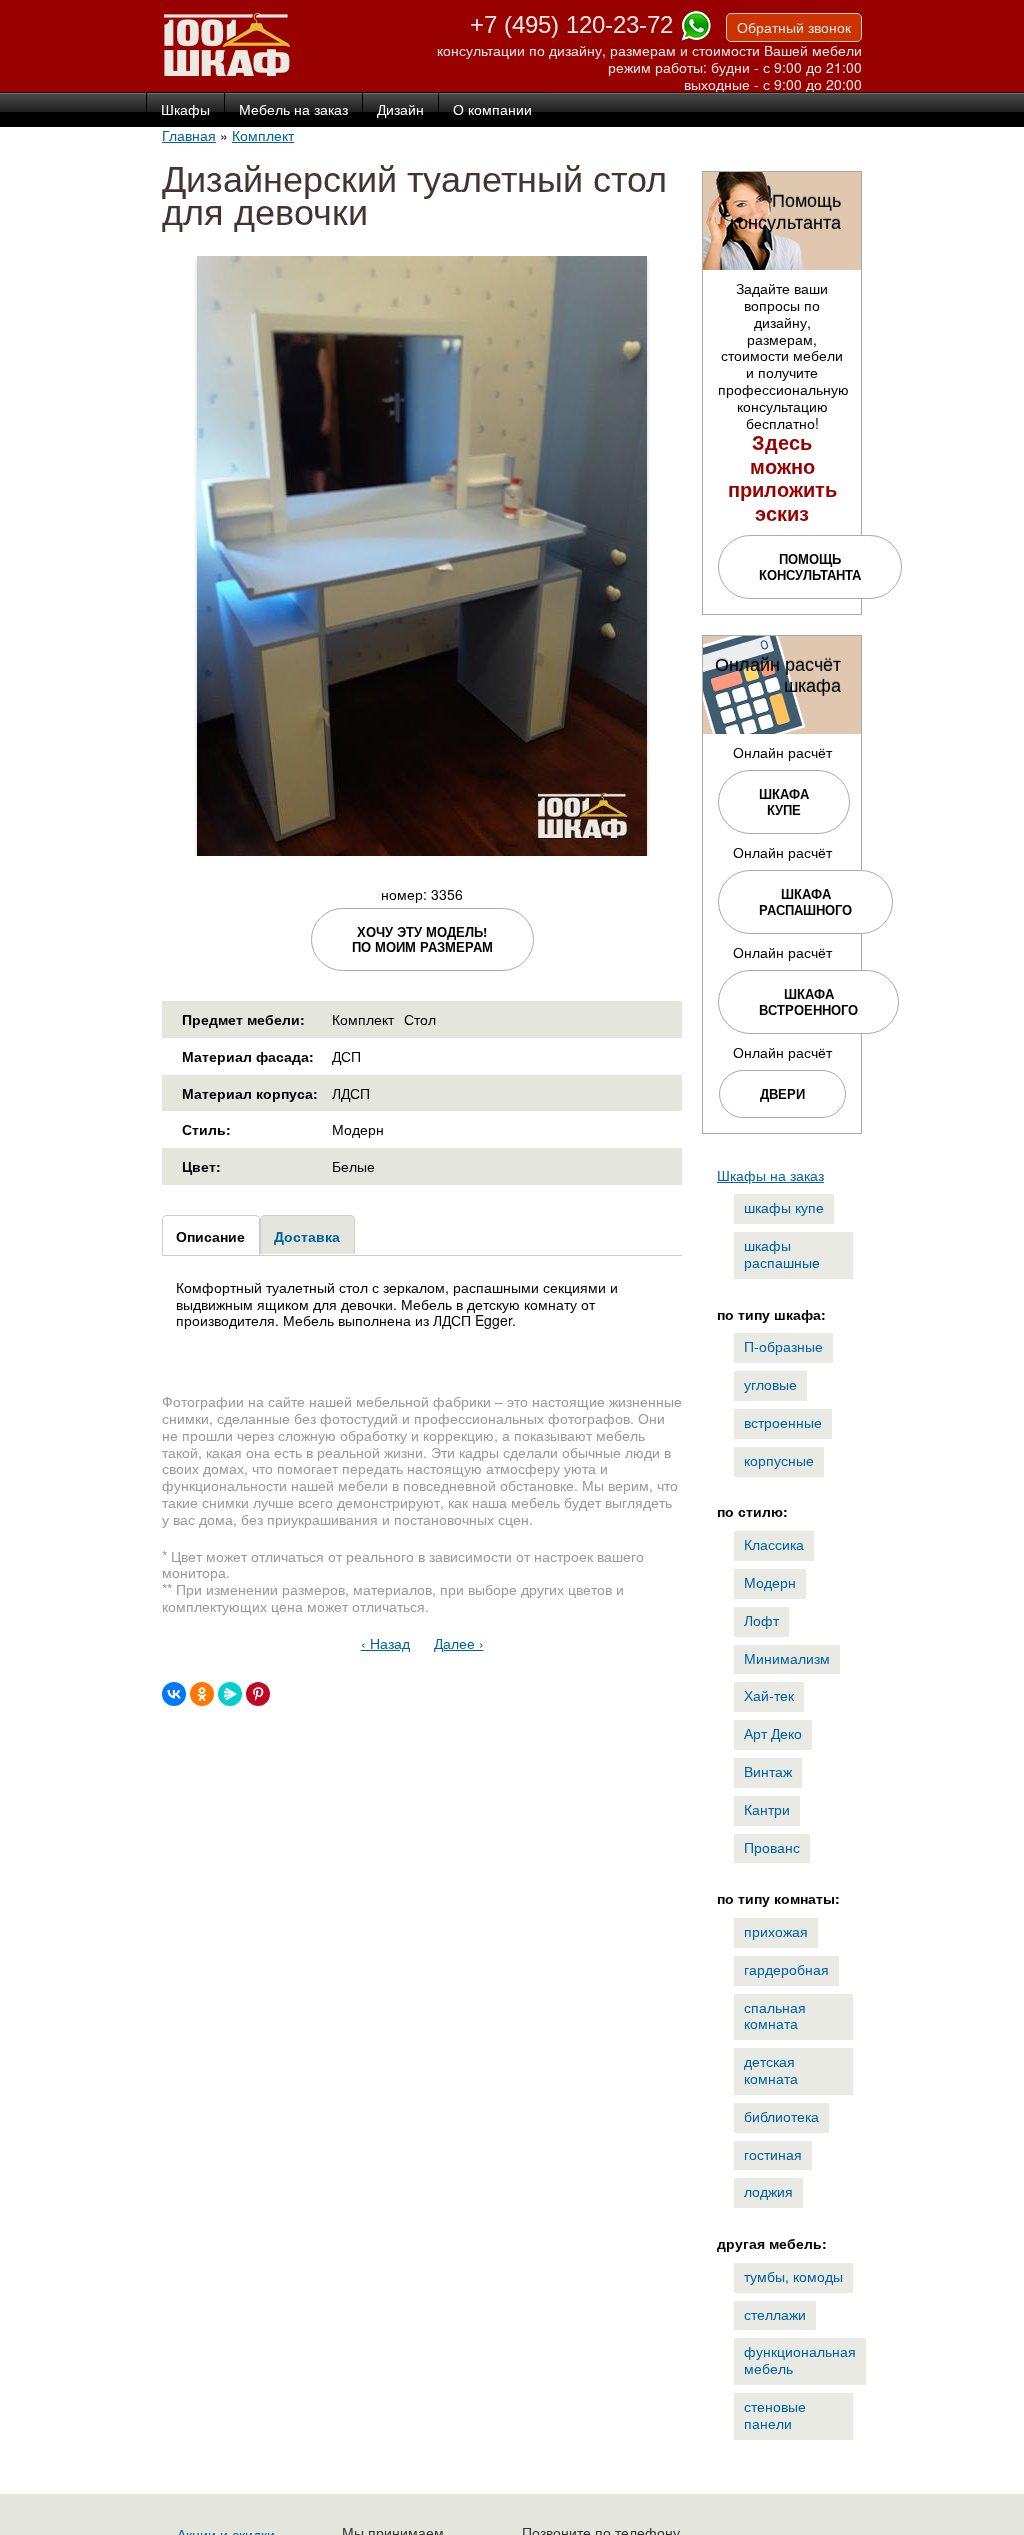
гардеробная (786, 1969)
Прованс (772, 1847)
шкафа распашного (805, 901)
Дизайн (400, 110)
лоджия (768, 2191)
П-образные (783, 1346)
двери (782, 1093)
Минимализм (787, 1658)
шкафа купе (784, 801)
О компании (492, 110)
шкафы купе (784, 1207)
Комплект (263, 135)
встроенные (783, 1422)
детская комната (771, 2069)
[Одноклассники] (202, 1694)
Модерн (770, 1582)
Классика (774, 1544)
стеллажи (775, 2314)
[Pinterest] (258, 1694)
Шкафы (185, 110)
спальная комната (775, 2015)
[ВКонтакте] (174, 1694)
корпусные (779, 1460)
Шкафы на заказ (770, 1175)
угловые (770, 1384)
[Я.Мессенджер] (230, 1694)
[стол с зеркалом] (422, 847)
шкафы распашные (782, 1253)
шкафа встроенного (808, 1001)
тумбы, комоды (793, 2276)
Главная (189, 135)
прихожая (776, 1931)
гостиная (773, 2154)
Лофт (761, 1620)
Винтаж (768, 1771)
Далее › (459, 1643)
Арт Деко (773, 1733)
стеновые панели (775, 2414)
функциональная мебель (800, 2359)
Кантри (767, 1809)
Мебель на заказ (293, 110)
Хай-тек (769, 1695)
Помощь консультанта (810, 566)
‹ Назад (385, 1643)
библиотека (781, 2116)
